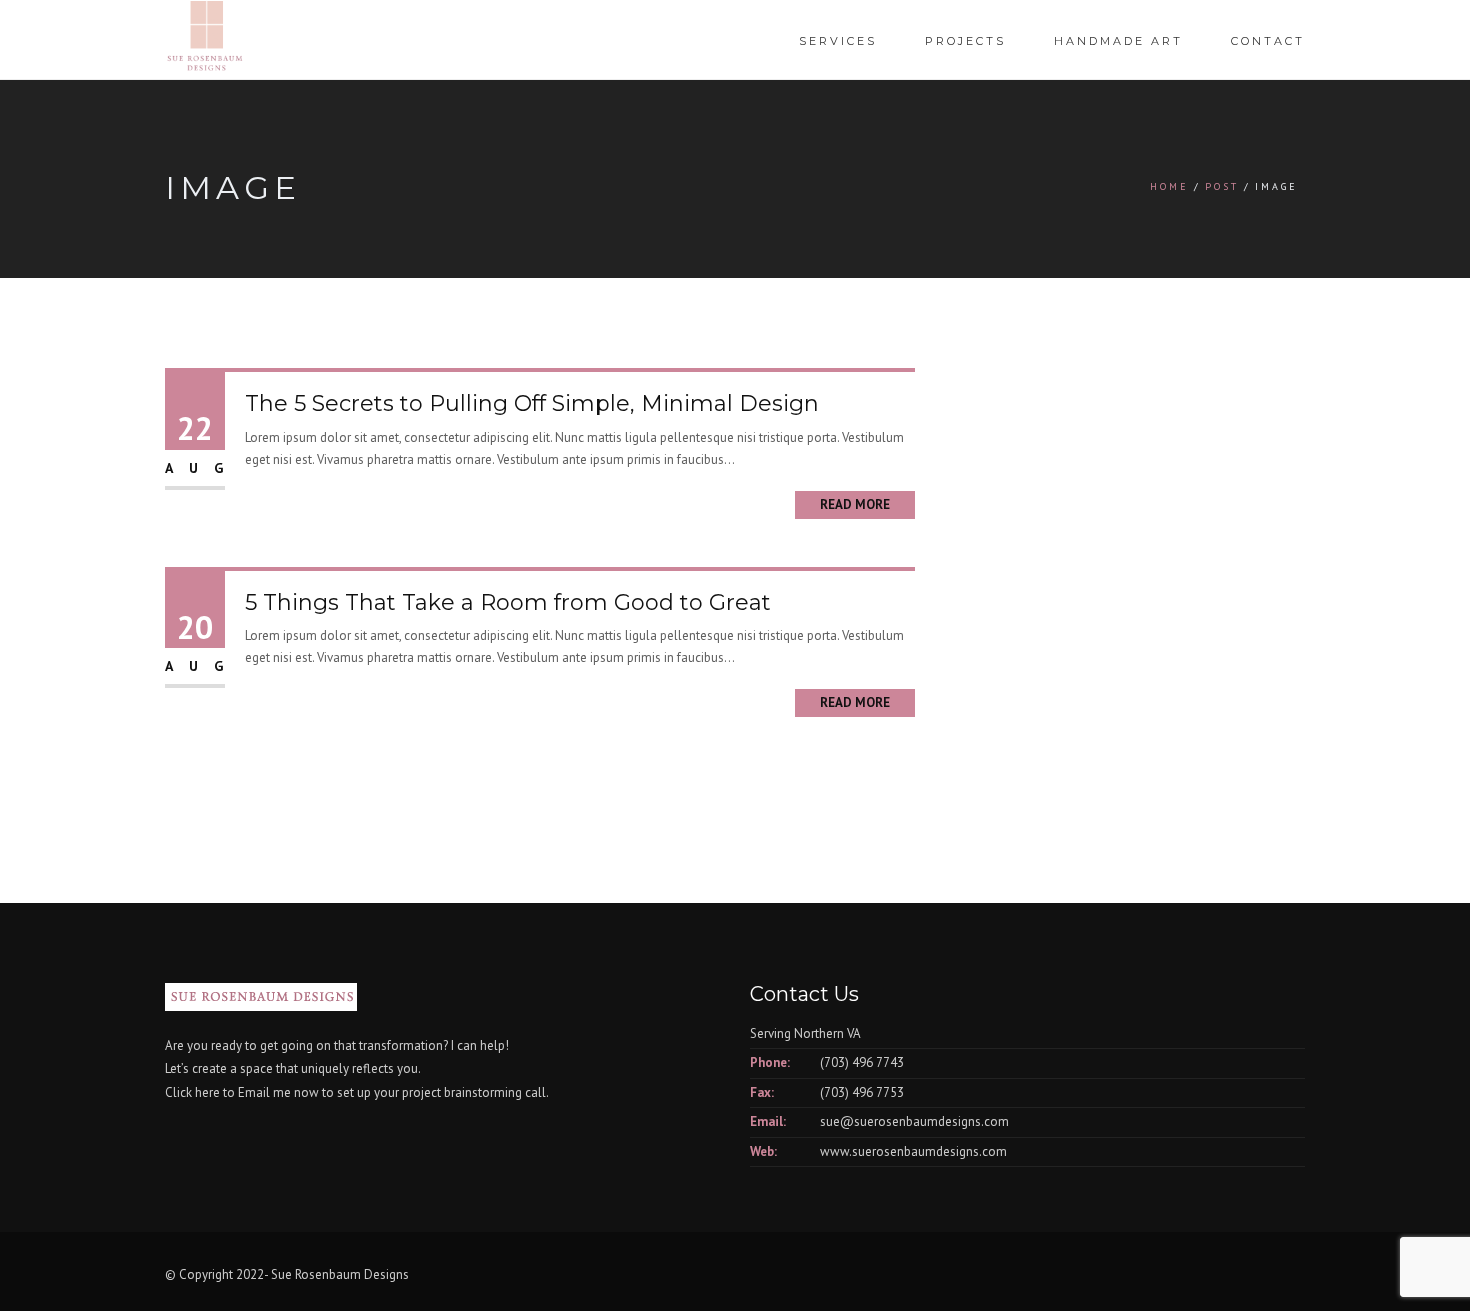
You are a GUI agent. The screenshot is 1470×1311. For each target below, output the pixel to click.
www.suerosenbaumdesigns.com (913, 1151)
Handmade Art (1118, 41)
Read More (855, 504)
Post (1222, 186)
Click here (192, 1092)
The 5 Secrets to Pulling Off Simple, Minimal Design (532, 403)
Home (1169, 186)
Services (838, 41)
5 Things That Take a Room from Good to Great (508, 602)
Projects (965, 41)
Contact (1268, 41)
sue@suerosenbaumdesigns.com (914, 1121)
